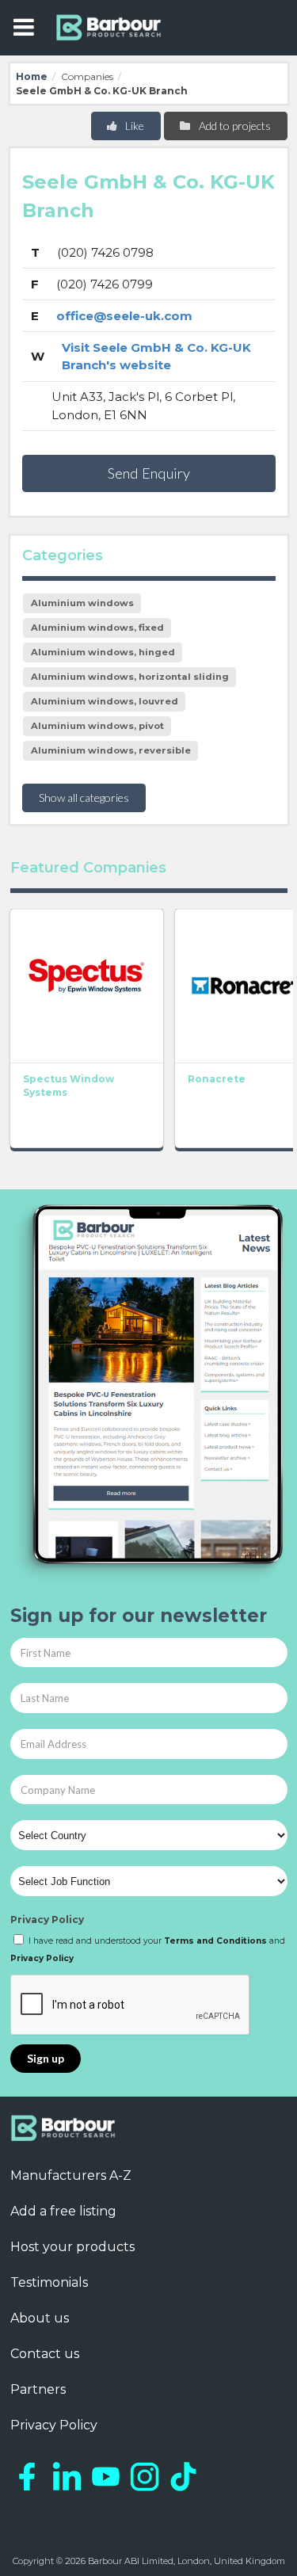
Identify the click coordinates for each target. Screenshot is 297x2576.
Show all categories (84, 798)
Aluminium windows (82, 603)
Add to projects (234, 126)
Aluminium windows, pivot (97, 726)
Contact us (45, 2354)
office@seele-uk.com (124, 316)
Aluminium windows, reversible (111, 750)
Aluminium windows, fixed (97, 628)
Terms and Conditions (215, 1941)
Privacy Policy (47, 1920)
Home (32, 76)
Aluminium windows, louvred (105, 701)
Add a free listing (63, 2211)
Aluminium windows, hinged (103, 652)
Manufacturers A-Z (71, 2175)
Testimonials (49, 2282)
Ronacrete (217, 1079)
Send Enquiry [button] (149, 473)
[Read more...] (87, 986)
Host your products (72, 2247)
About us (40, 2318)
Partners (38, 2389)
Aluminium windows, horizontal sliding (130, 677)
